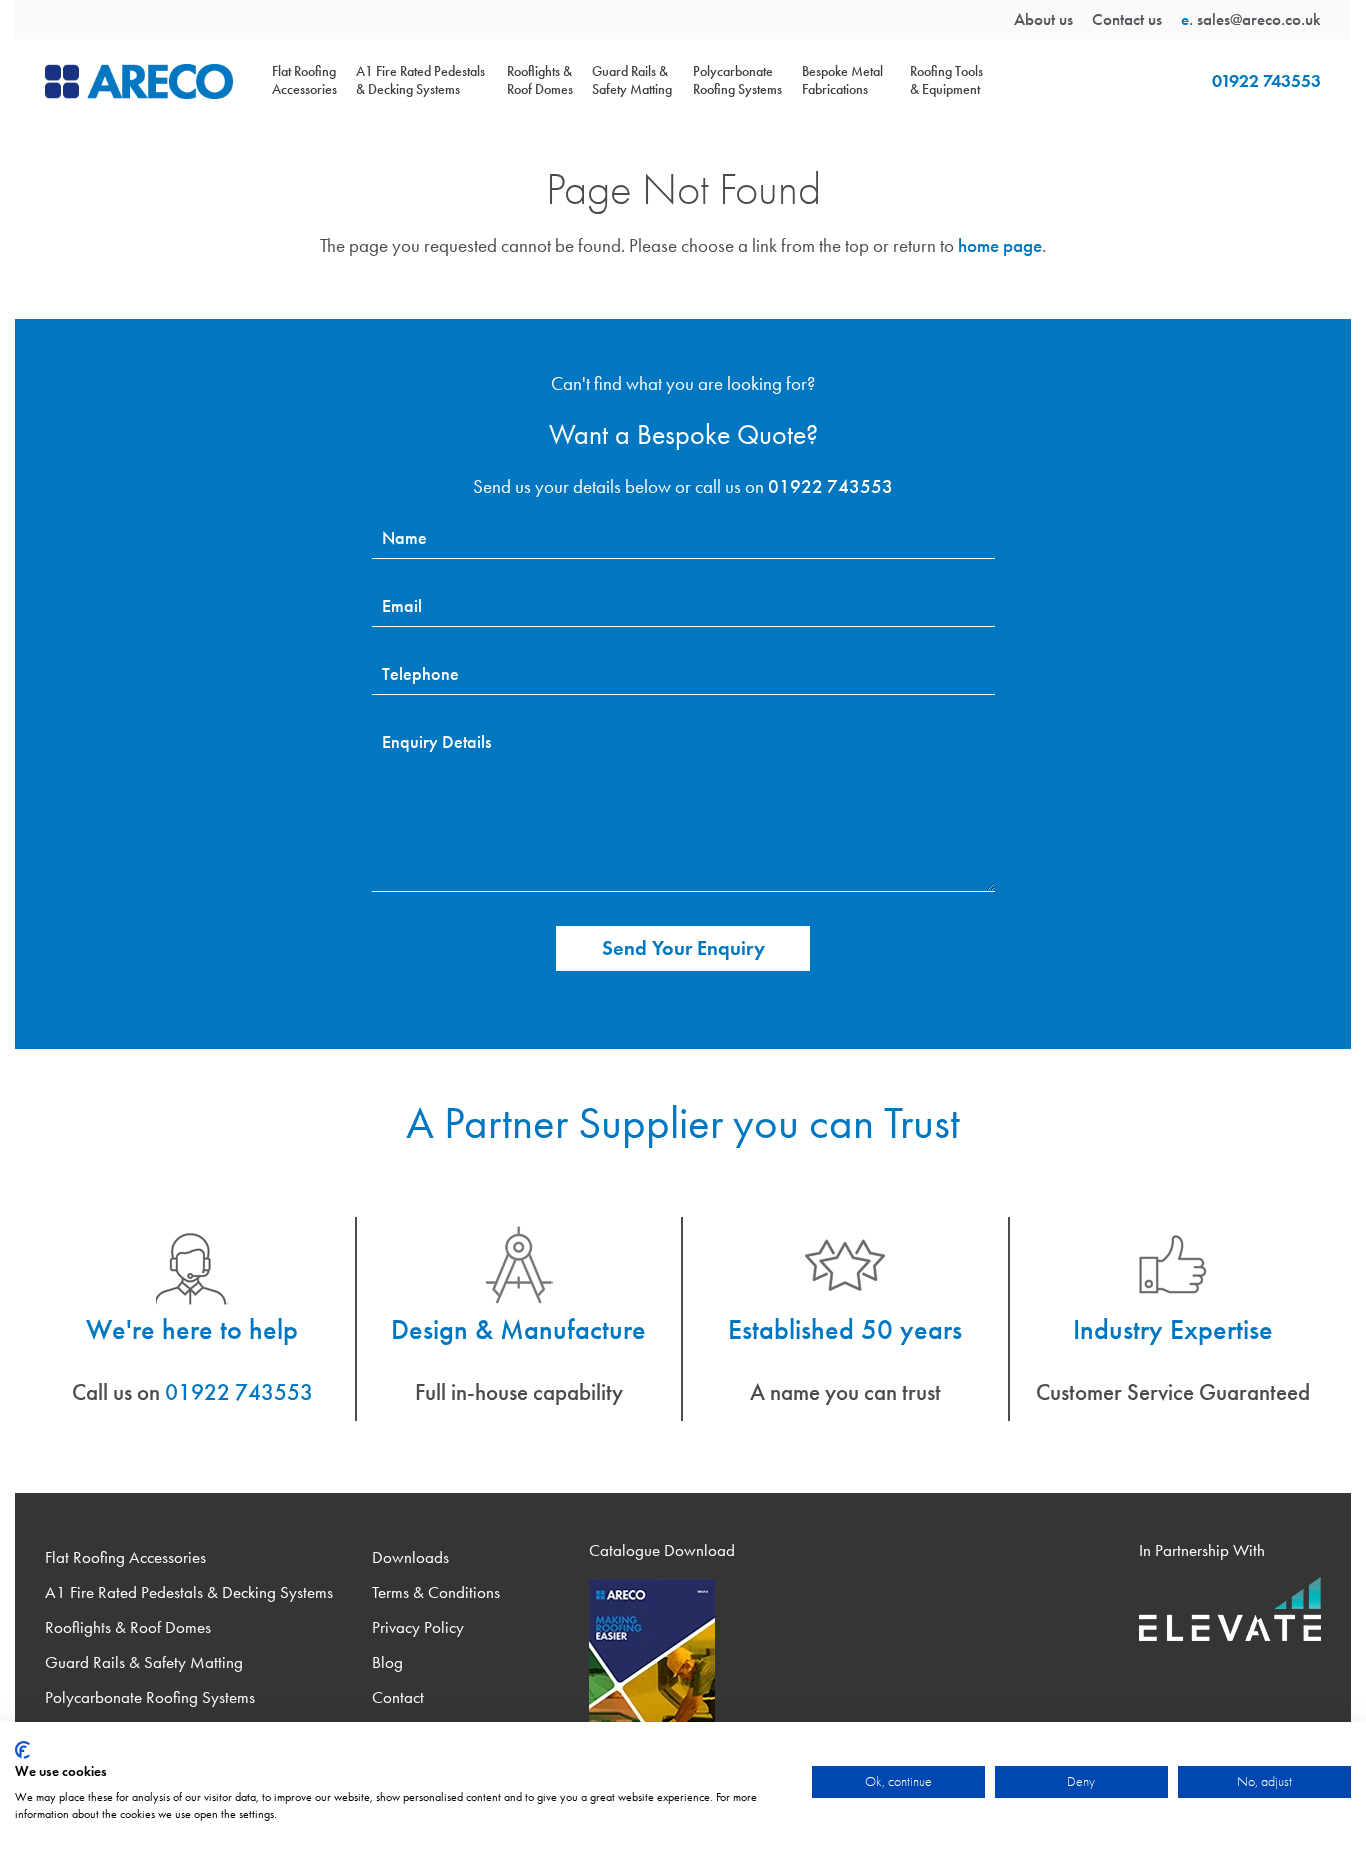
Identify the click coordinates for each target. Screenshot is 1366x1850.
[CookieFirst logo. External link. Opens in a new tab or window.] (22, 1750)
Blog (387, 1662)
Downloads (410, 1557)
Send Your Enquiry (683, 948)
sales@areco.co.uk (1259, 19)
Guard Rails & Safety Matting (632, 80)
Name (404, 538)
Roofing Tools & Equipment (946, 80)
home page (1000, 245)
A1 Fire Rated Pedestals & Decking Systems (420, 80)
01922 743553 (1266, 81)
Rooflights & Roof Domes (540, 80)
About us (1043, 19)
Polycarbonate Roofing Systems (737, 80)
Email (402, 606)
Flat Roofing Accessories (304, 80)
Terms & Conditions (436, 1592)
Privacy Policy (418, 1627)
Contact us (1127, 19)
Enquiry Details (436, 742)
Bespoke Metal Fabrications (842, 80)
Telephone (420, 674)
